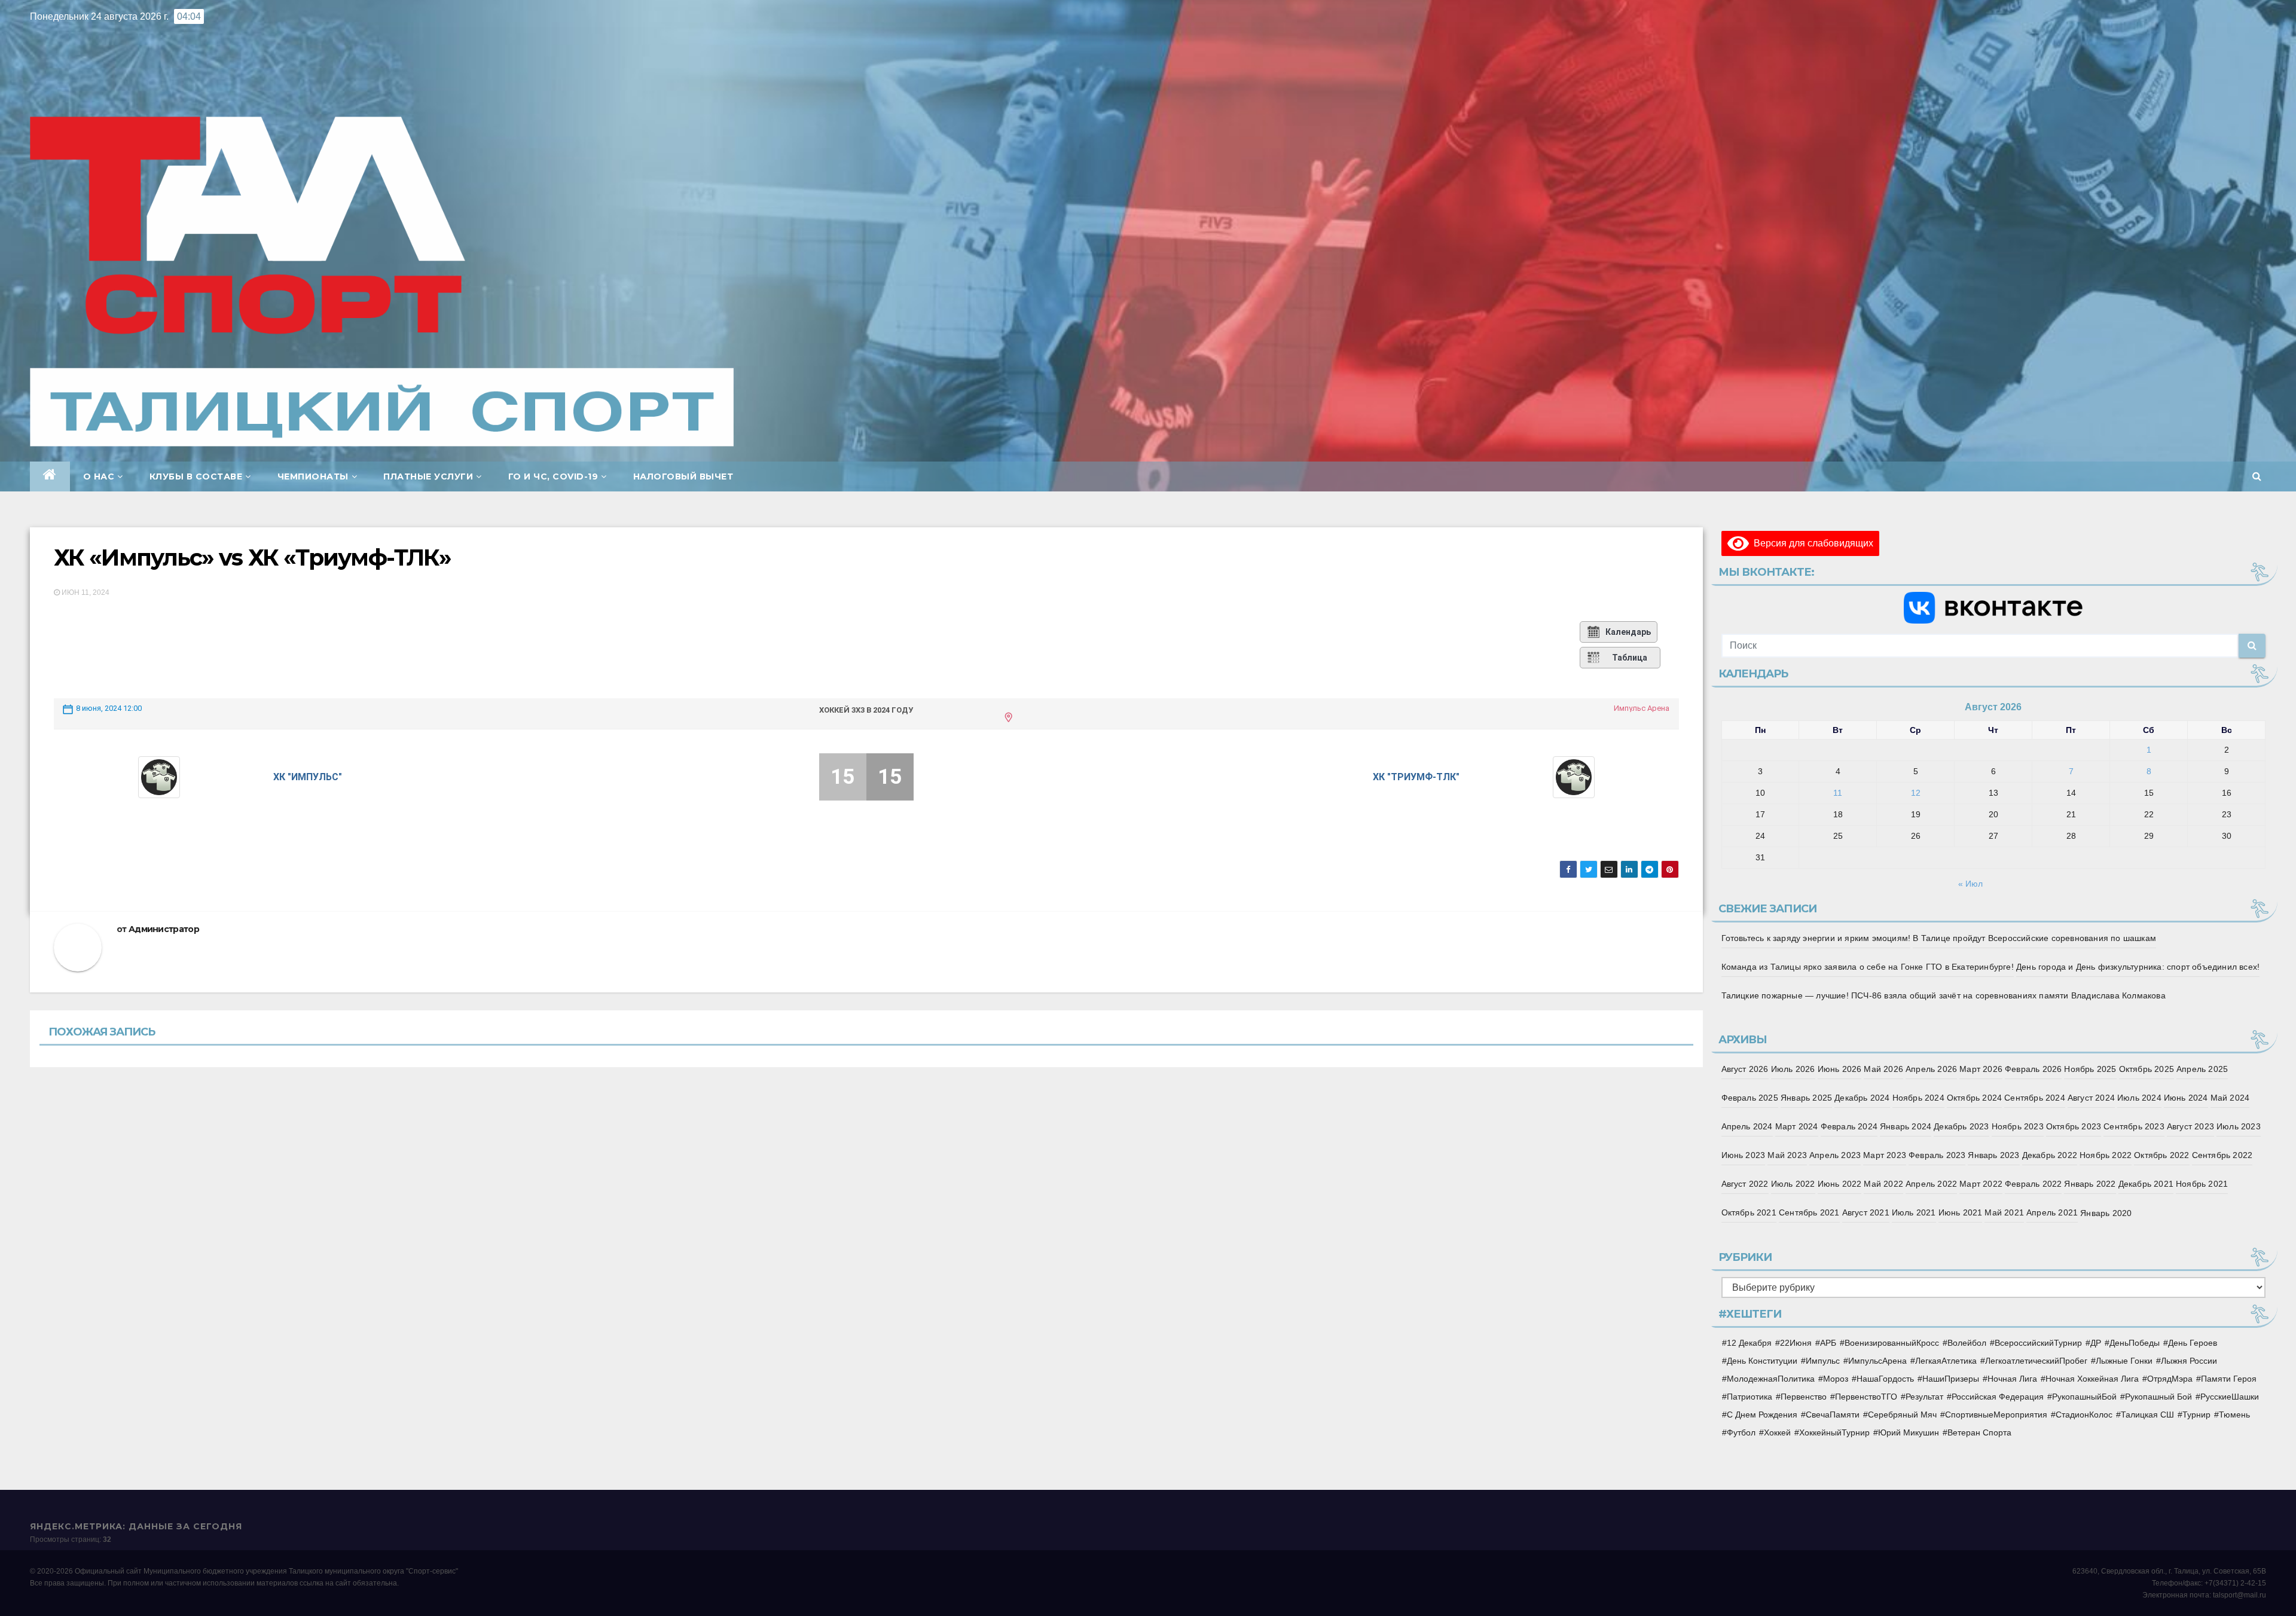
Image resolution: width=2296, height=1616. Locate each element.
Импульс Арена (1642, 708)
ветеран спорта (1979, 1432)
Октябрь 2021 (1749, 1212)
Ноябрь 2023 (2018, 1126)
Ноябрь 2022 (2106, 1155)
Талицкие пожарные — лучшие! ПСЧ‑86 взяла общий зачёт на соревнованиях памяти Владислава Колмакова (1944, 995)
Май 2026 (1883, 1069)
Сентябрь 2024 (2035, 1098)
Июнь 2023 (1744, 1155)
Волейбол (1967, 1343)
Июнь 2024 (2186, 1098)
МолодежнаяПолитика (1771, 1379)
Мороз (1836, 1379)
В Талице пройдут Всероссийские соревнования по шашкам (2034, 938)
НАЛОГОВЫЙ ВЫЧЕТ (683, 476)
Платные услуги (428, 476)
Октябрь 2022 (2161, 1155)
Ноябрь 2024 (1918, 1098)
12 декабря (1749, 1343)
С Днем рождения (1762, 1415)
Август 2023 (2190, 1126)
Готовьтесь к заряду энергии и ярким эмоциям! (1816, 938)
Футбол (1741, 1432)
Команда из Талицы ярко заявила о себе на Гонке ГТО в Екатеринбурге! (1868, 967)
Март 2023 (1885, 1155)
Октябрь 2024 (1974, 1098)
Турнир (2196, 1415)
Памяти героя (2229, 1379)
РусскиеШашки (2230, 1397)
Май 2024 (2230, 1098)
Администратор (164, 929)
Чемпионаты (313, 476)
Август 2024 (2091, 1098)
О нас (99, 476)
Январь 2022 (2090, 1184)
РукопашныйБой (2084, 1397)
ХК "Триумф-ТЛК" (1416, 777)
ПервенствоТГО (1866, 1397)
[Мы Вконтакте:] (1994, 607)
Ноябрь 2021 (2202, 1184)
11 (1838, 793)
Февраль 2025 (1750, 1098)
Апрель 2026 (1931, 1069)
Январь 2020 (2106, 1213)
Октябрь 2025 (2147, 1069)
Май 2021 (2004, 1212)
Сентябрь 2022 (2222, 1155)
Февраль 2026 (2033, 1069)
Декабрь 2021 (2146, 1184)
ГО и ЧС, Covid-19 (553, 476)
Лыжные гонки (2124, 1361)
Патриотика (1750, 1397)
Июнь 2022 (1840, 1184)
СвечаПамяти (1833, 1415)
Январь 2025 (1806, 1098)
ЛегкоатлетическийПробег (2036, 1361)
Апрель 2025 (2202, 1069)
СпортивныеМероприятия (1996, 1415)
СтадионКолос (2084, 1415)
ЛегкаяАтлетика (1946, 1361)
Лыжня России (2189, 1361)
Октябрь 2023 (2074, 1126)
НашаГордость (1885, 1379)
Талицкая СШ (2147, 1415)
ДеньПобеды (2135, 1343)
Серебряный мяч (1902, 1415)
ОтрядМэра (2170, 1379)
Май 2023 (1787, 1155)
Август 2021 (1866, 1212)
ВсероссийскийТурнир (2038, 1343)
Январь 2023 (1993, 1155)
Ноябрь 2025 (2090, 1069)
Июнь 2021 (1961, 1212)
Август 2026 (1745, 1069)
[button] (2257, 476)
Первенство (1804, 1397)
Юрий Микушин (1909, 1432)
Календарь (1628, 632)
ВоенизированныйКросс (1892, 1343)
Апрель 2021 (2052, 1212)
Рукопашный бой (2158, 1397)
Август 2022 (1745, 1184)
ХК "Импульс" (308, 777)
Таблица (1630, 658)
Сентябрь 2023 (2134, 1126)
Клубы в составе (196, 476)
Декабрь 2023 (1961, 1126)
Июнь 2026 (1840, 1069)
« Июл (1970, 884)
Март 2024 (1797, 1126)
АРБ (1828, 1343)
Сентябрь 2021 (1809, 1212)
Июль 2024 (2139, 1098)
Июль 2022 (1793, 1184)
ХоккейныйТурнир (1834, 1432)
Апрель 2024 (1747, 1126)
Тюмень (2234, 1415)
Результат (1924, 1397)
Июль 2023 (2239, 1126)
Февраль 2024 (1849, 1126)
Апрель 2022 (1931, 1184)
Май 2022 (1883, 1184)
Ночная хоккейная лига (2092, 1379)
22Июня (1796, 1343)
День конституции (1762, 1361)
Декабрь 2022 (2050, 1155)
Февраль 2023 (1937, 1155)
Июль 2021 (1914, 1212)
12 (1916, 793)
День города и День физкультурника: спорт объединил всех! (2138, 967)
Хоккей (1777, 1432)
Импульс (1823, 1361)
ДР (2096, 1343)
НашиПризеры (1951, 1379)
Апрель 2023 (1835, 1155)
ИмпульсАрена (1877, 1361)
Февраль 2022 (2033, 1184)
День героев (2193, 1343)
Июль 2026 (1793, 1069)
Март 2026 (1981, 1069)
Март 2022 (1981, 1184)
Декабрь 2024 (1862, 1098)
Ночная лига (2012, 1379)
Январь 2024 (1906, 1126)
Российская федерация (1998, 1397)
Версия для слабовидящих (1811, 543)
